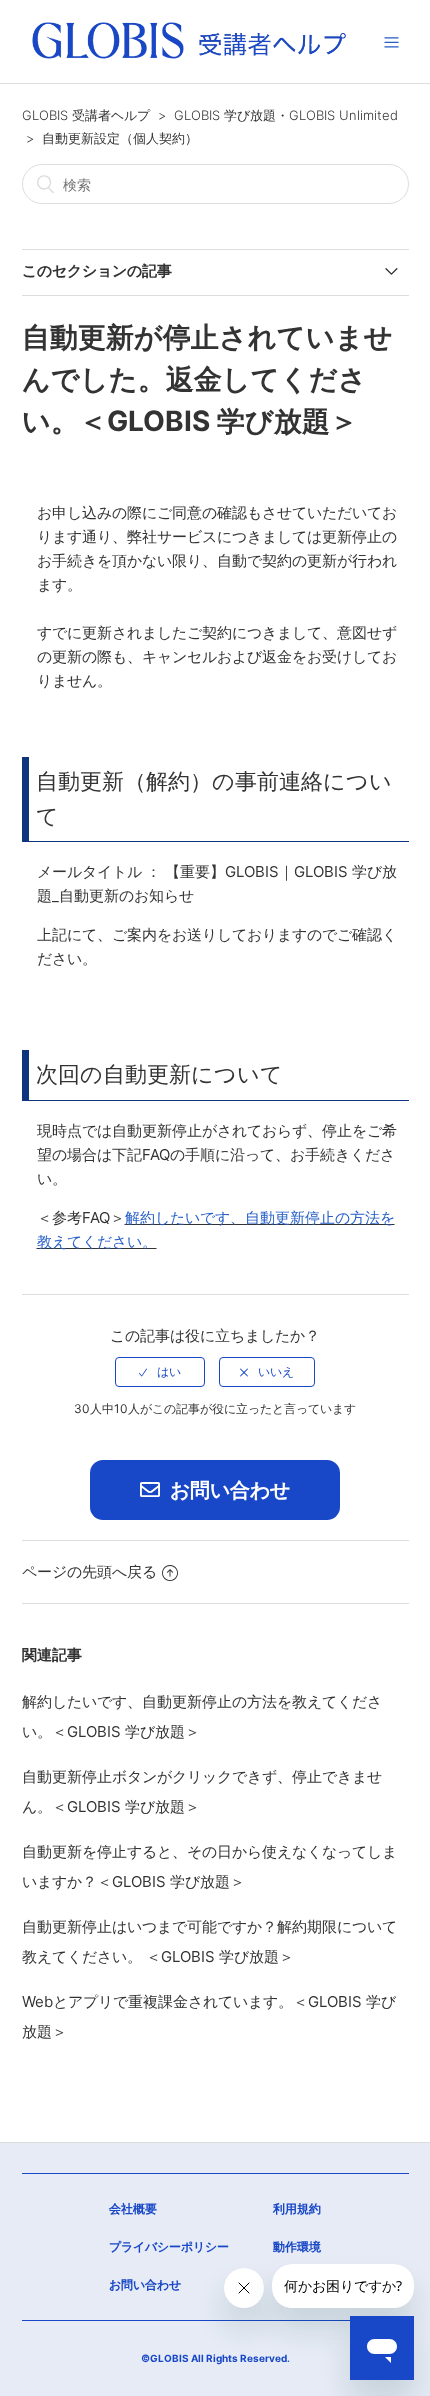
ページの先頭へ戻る (89, 1571)
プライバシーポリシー (169, 2246)
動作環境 (297, 2246)
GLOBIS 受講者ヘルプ (86, 115)
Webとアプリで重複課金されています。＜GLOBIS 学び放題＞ (209, 2016)
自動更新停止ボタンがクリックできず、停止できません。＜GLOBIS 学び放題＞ (202, 1791)
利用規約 (297, 2208)
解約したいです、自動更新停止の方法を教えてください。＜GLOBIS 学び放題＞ (202, 1716)
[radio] (160, 1372)
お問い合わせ (227, 1490)
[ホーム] (189, 59)
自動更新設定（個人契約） (120, 138)
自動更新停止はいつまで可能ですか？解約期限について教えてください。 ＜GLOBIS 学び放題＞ (209, 1941)
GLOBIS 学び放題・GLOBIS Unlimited (286, 115)
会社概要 (133, 2208)
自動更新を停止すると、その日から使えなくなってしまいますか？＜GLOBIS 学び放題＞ (209, 1866)
